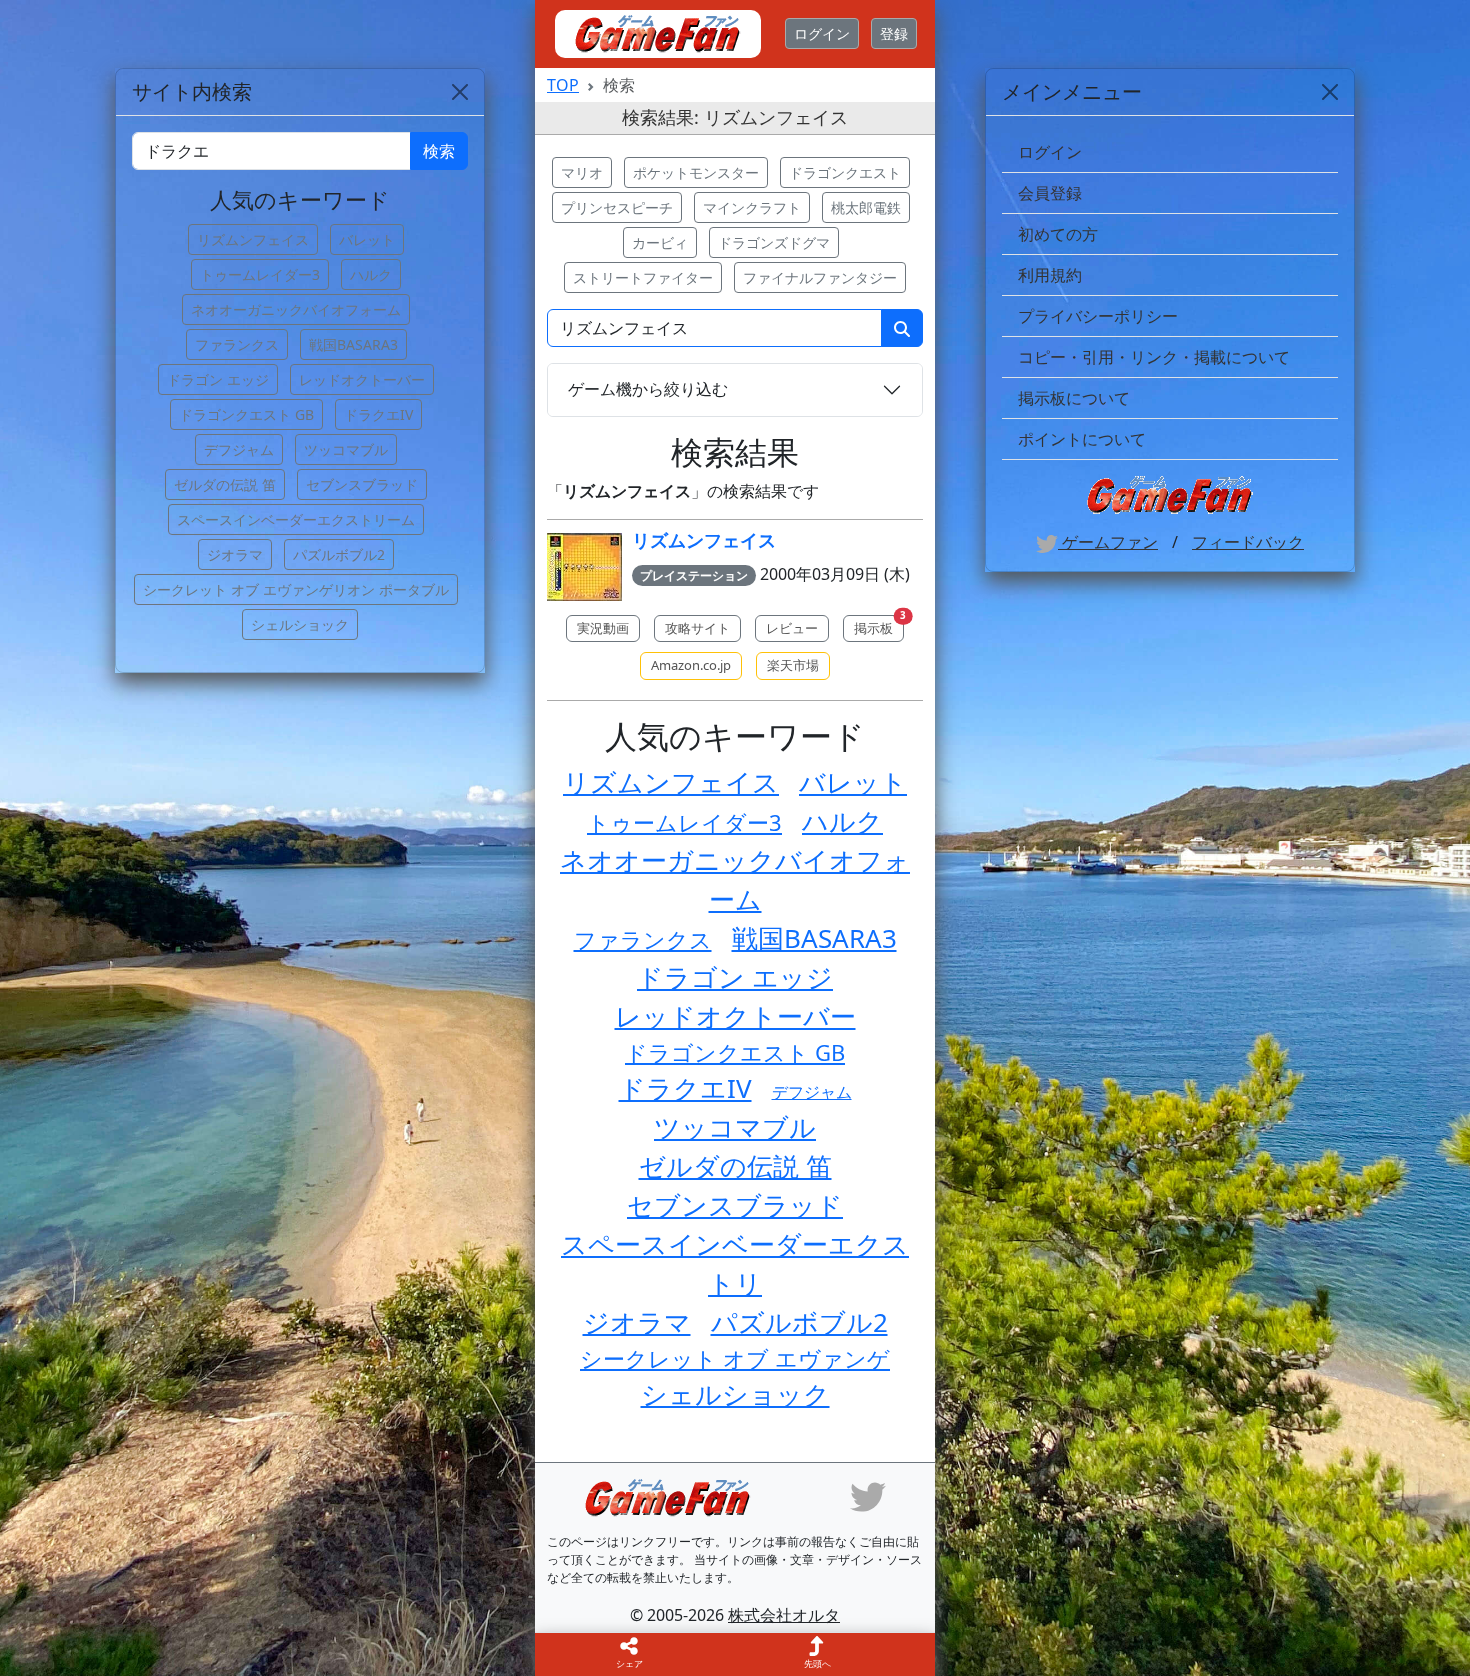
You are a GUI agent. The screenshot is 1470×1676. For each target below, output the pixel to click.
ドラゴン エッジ (735, 977)
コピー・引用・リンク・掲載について (1154, 357)
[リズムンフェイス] (584, 567)
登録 (894, 33)
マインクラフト (752, 207)
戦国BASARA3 (814, 938)
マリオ (582, 172)
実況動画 (603, 628)
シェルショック (735, 1394)
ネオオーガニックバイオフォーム (296, 309)
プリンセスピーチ (617, 207)
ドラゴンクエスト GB (735, 1052)
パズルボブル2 (799, 1322)
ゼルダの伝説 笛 (735, 1166)
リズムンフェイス (704, 540)
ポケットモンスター (696, 172)
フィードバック (1248, 542)
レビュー (792, 628)
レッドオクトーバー (735, 1016)
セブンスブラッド (735, 1205)
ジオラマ (637, 1322)
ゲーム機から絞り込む (648, 389)
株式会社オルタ (784, 1615)
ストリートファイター (643, 277)
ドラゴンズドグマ (774, 242)
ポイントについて (1082, 439)
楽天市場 (793, 665)
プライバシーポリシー (1098, 316)
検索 (439, 151)
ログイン (822, 33)
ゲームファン (1108, 542)
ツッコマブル (735, 1127)
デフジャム (812, 1092)
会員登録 (1050, 193)
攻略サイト (697, 628)
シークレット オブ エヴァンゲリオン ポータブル (296, 589)
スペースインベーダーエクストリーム (296, 519)
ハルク (842, 821)
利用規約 (1050, 275)
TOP (563, 85)
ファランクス (643, 939)
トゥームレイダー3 (684, 822)
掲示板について (1074, 398)
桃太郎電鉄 (866, 207)
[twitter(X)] (868, 1496)
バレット (853, 782)
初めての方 (1058, 234)
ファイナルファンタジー (820, 277)
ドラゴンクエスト (845, 172)
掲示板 (879, 626)
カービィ (660, 242)
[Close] (1330, 92)
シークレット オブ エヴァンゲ (735, 1358)
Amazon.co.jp (691, 665)
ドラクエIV (685, 1088)
